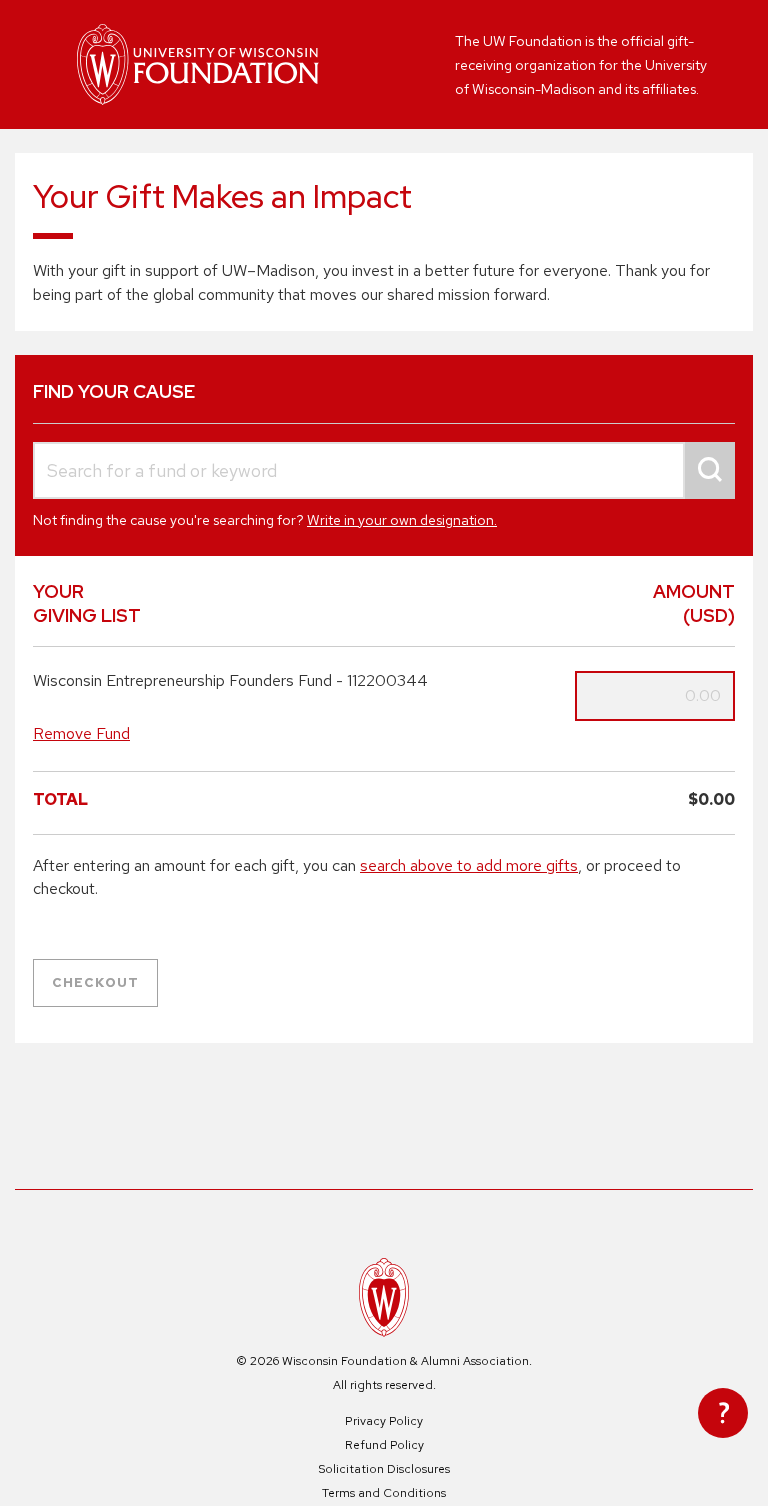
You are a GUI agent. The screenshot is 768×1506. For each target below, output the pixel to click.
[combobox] (384, 470)
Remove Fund (81, 733)
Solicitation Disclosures (384, 1469)
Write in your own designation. (402, 520)
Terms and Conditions (384, 1493)
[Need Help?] (723, 1413)
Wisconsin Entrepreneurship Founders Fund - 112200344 (230, 681)
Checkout (95, 982)
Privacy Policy (384, 1421)
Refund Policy (384, 1445)
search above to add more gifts (469, 865)
